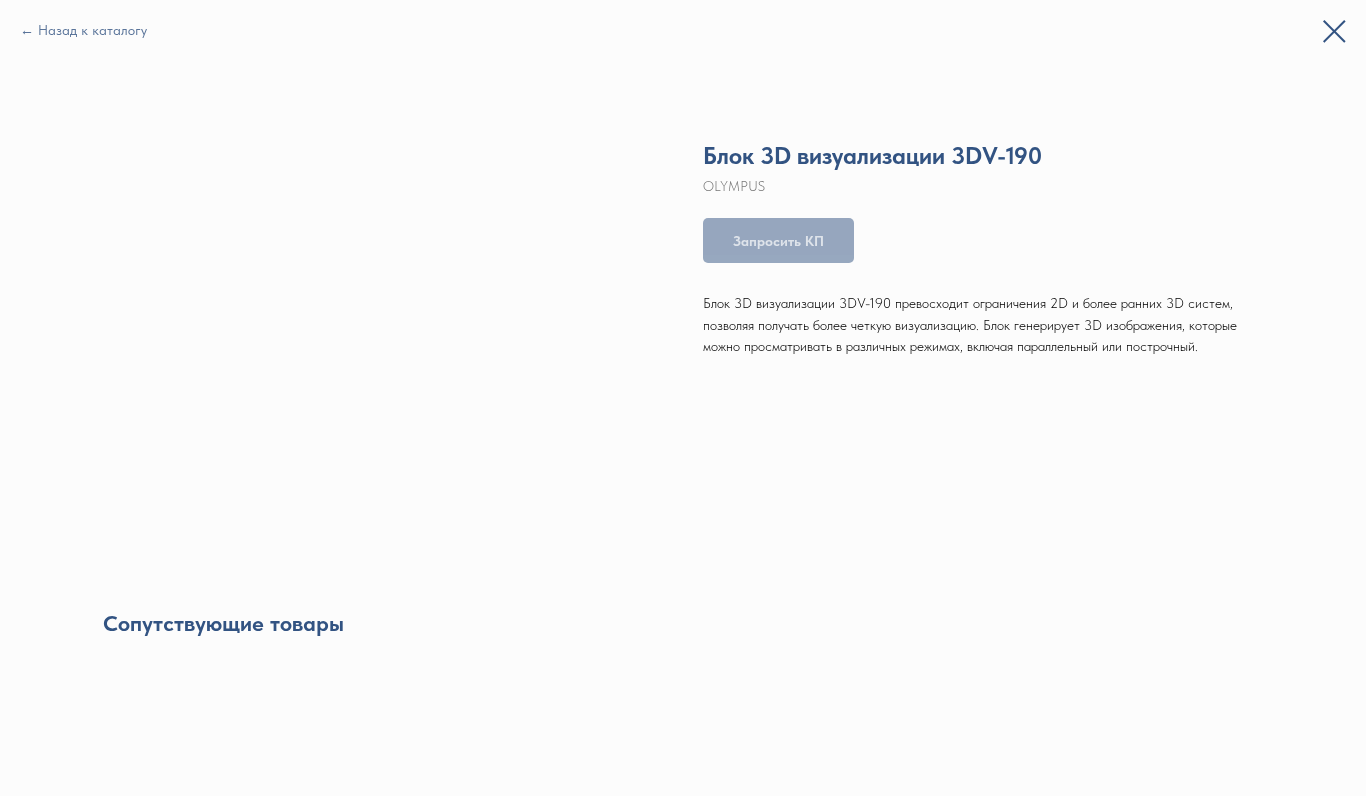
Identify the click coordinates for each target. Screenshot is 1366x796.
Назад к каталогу (92, 30)
